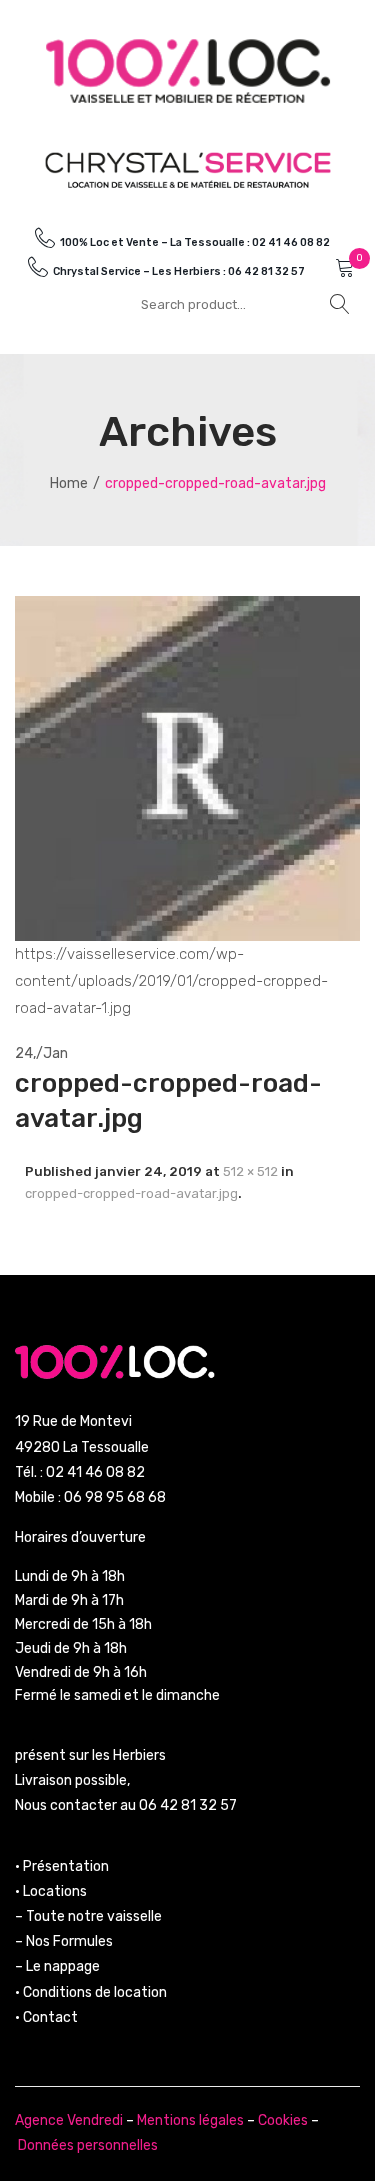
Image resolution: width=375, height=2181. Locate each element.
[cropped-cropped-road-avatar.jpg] (187, 767)
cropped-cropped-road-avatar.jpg (131, 1193)
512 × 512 (250, 1171)
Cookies (283, 2120)
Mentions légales (190, 2120)
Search (340, 304)
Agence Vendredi (69, 2120)
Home (69, 483)
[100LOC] (188, 70)
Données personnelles (88, 2145)
